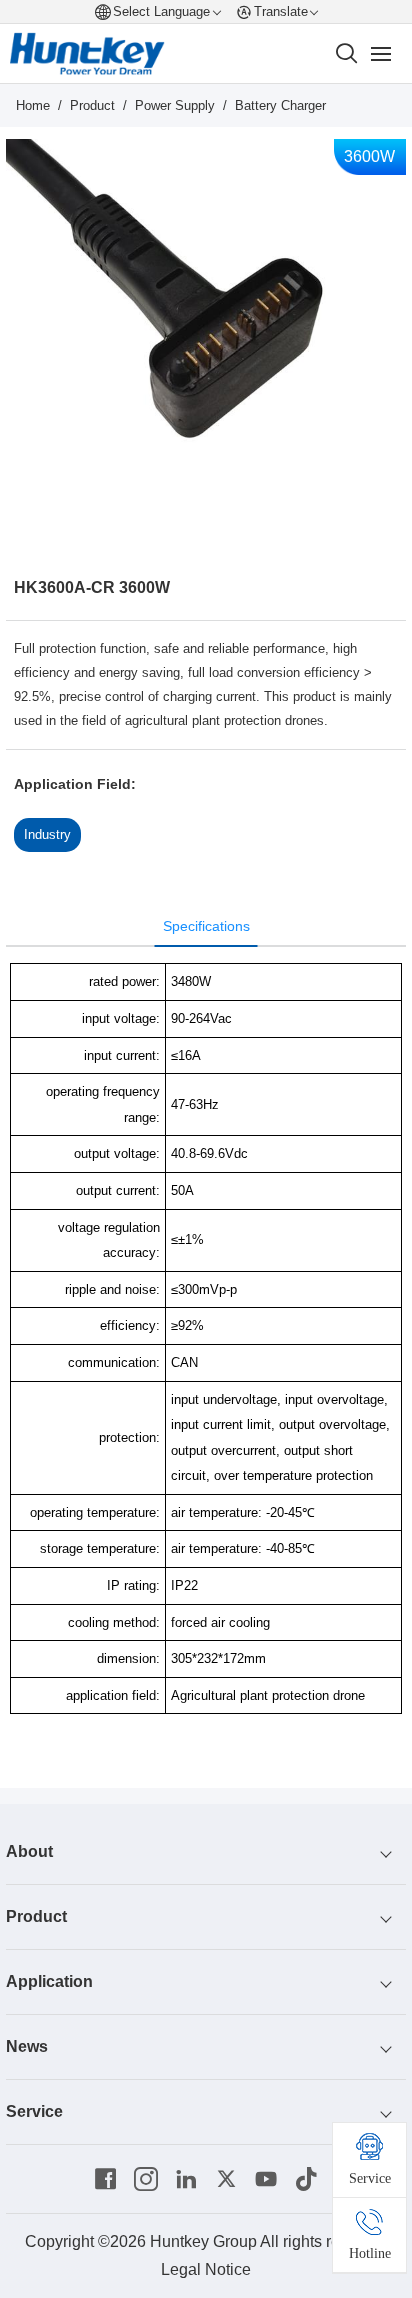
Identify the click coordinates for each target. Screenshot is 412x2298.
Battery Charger (280, 105)
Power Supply (175, 105)
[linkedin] (186, 2179)
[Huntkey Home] (87, 54)
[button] (170, 520)
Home (33, 105)
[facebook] (106, 2179)
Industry (47, 834)
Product (92, 105)
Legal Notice (206, 2269)
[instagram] (146, 2179)
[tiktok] (306, 2179)
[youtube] (266, 2179)
